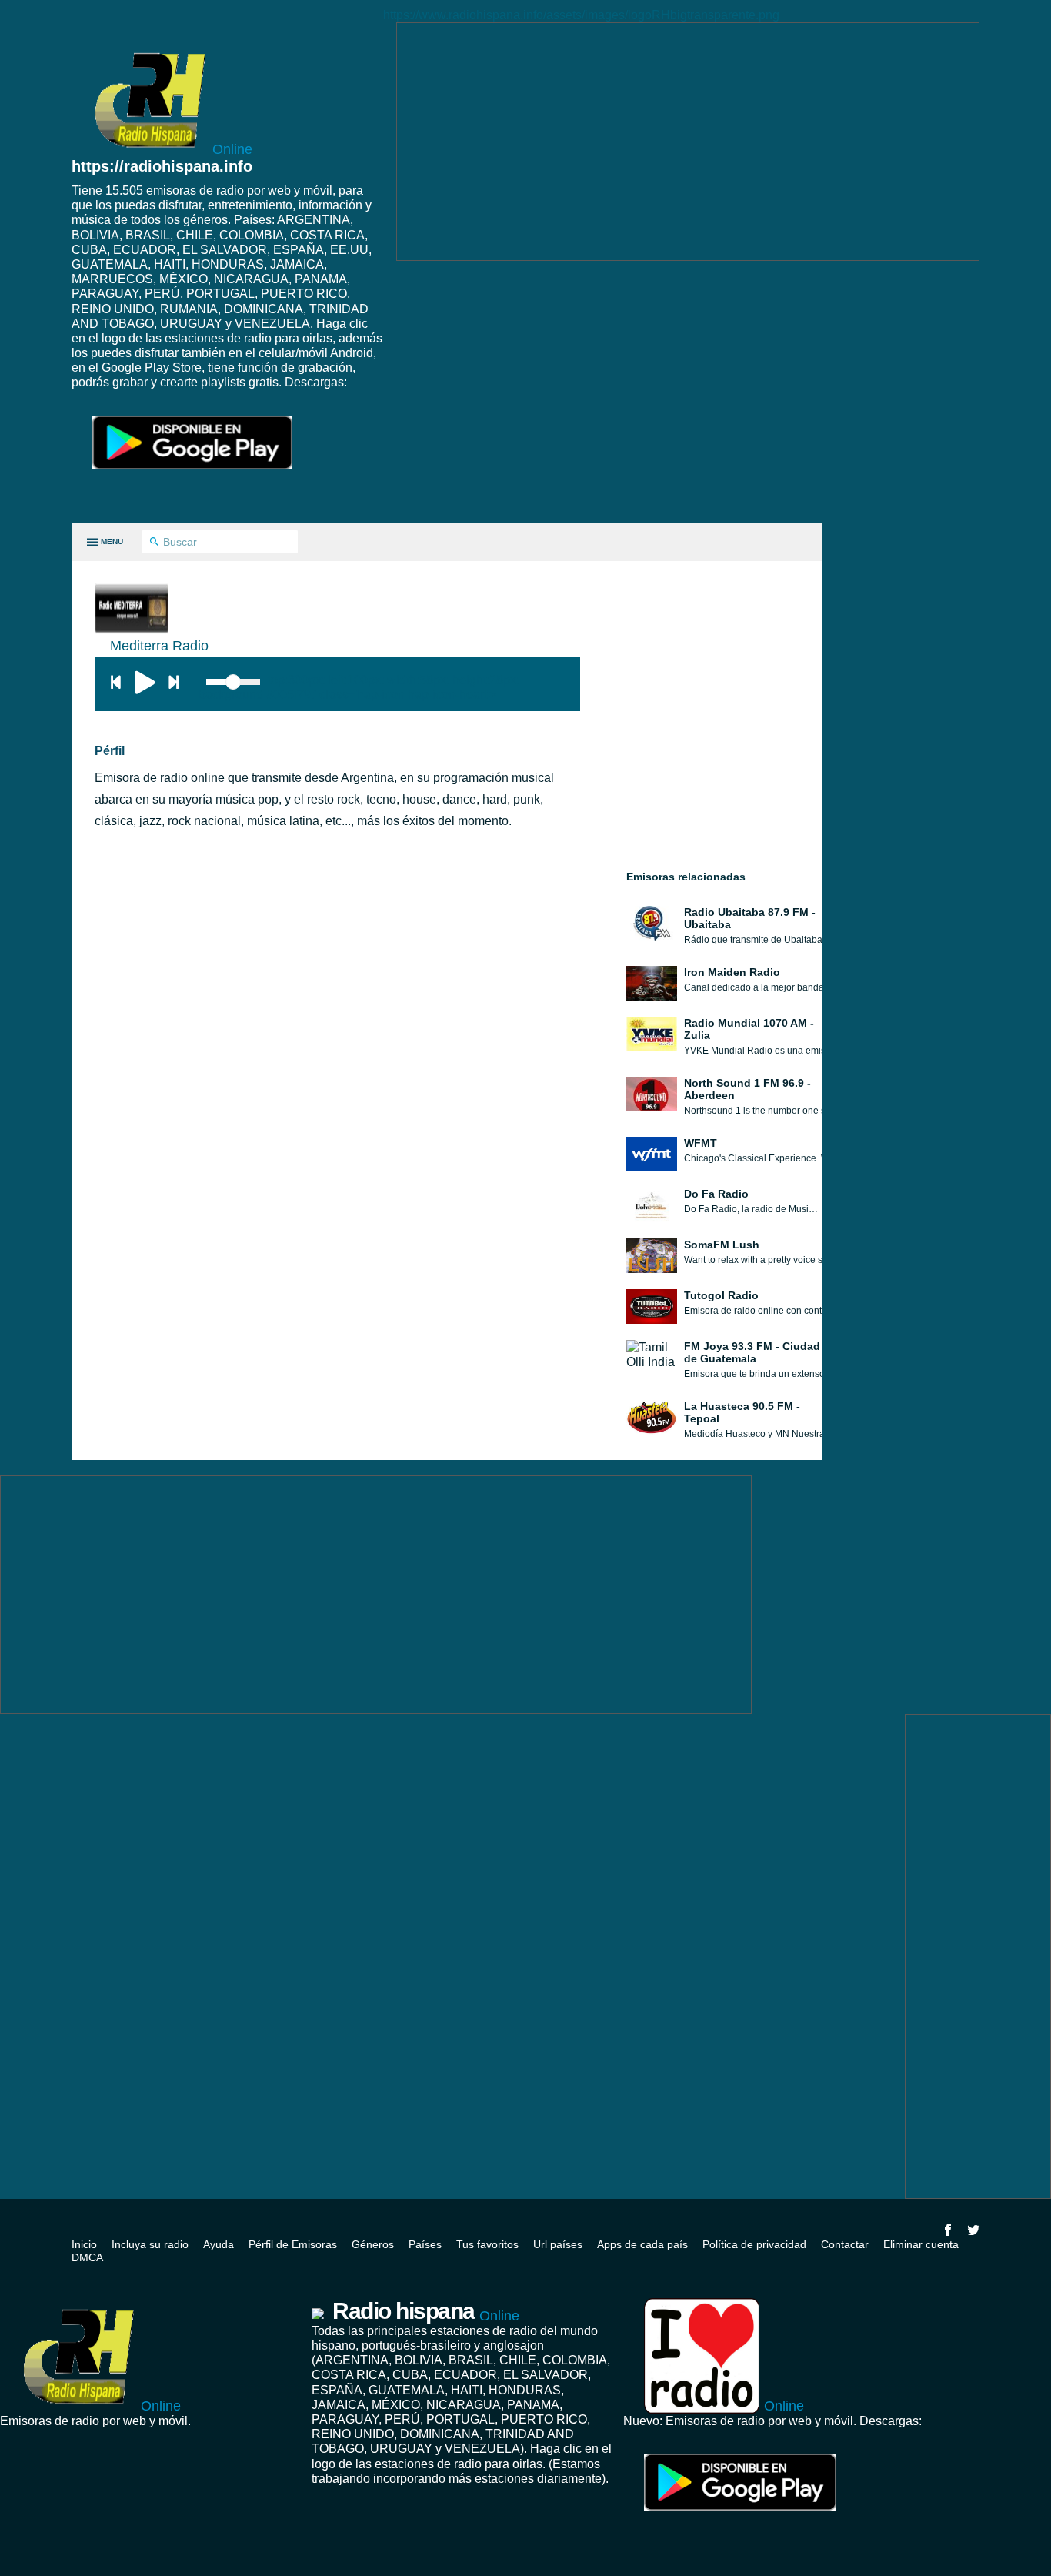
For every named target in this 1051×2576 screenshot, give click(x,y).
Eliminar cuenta (921, 2244)
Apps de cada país (642, 2244)
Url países (558, 2244)
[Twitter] (973, 2230)
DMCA (87, 2257)
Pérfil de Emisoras (293, 2244)
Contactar (845, 2244)
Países (425, 2244)
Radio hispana (426, 2311)
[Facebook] (948, 2230)
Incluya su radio (150, 2244)
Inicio (84, 2244)
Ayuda (219, 2244)
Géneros (373, 2244)
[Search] (154, 543)
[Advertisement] (688, 142)
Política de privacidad (754, 2244)
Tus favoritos (487, 2244)
